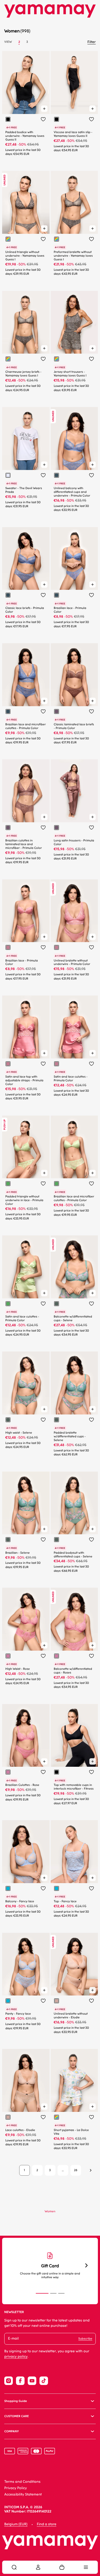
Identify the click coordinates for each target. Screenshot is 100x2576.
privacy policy (16, 2357)
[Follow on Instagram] (9, 2381)
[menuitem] (14, 2567)
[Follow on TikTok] (44, 2381)
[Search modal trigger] (14, 2567)
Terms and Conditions (22, 2482)
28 (76, 2170)
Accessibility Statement (23, 2495)
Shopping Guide (16, 2401)
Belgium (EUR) (16, 2524)
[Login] (38, 2567)
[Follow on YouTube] (32, 2381)
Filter (92, 42)
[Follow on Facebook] (20, 2381)
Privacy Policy (16, 2488)
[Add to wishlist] (43, 119)
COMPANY (11, 2431)
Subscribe (85, 2339)
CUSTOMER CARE (17, 2416)
